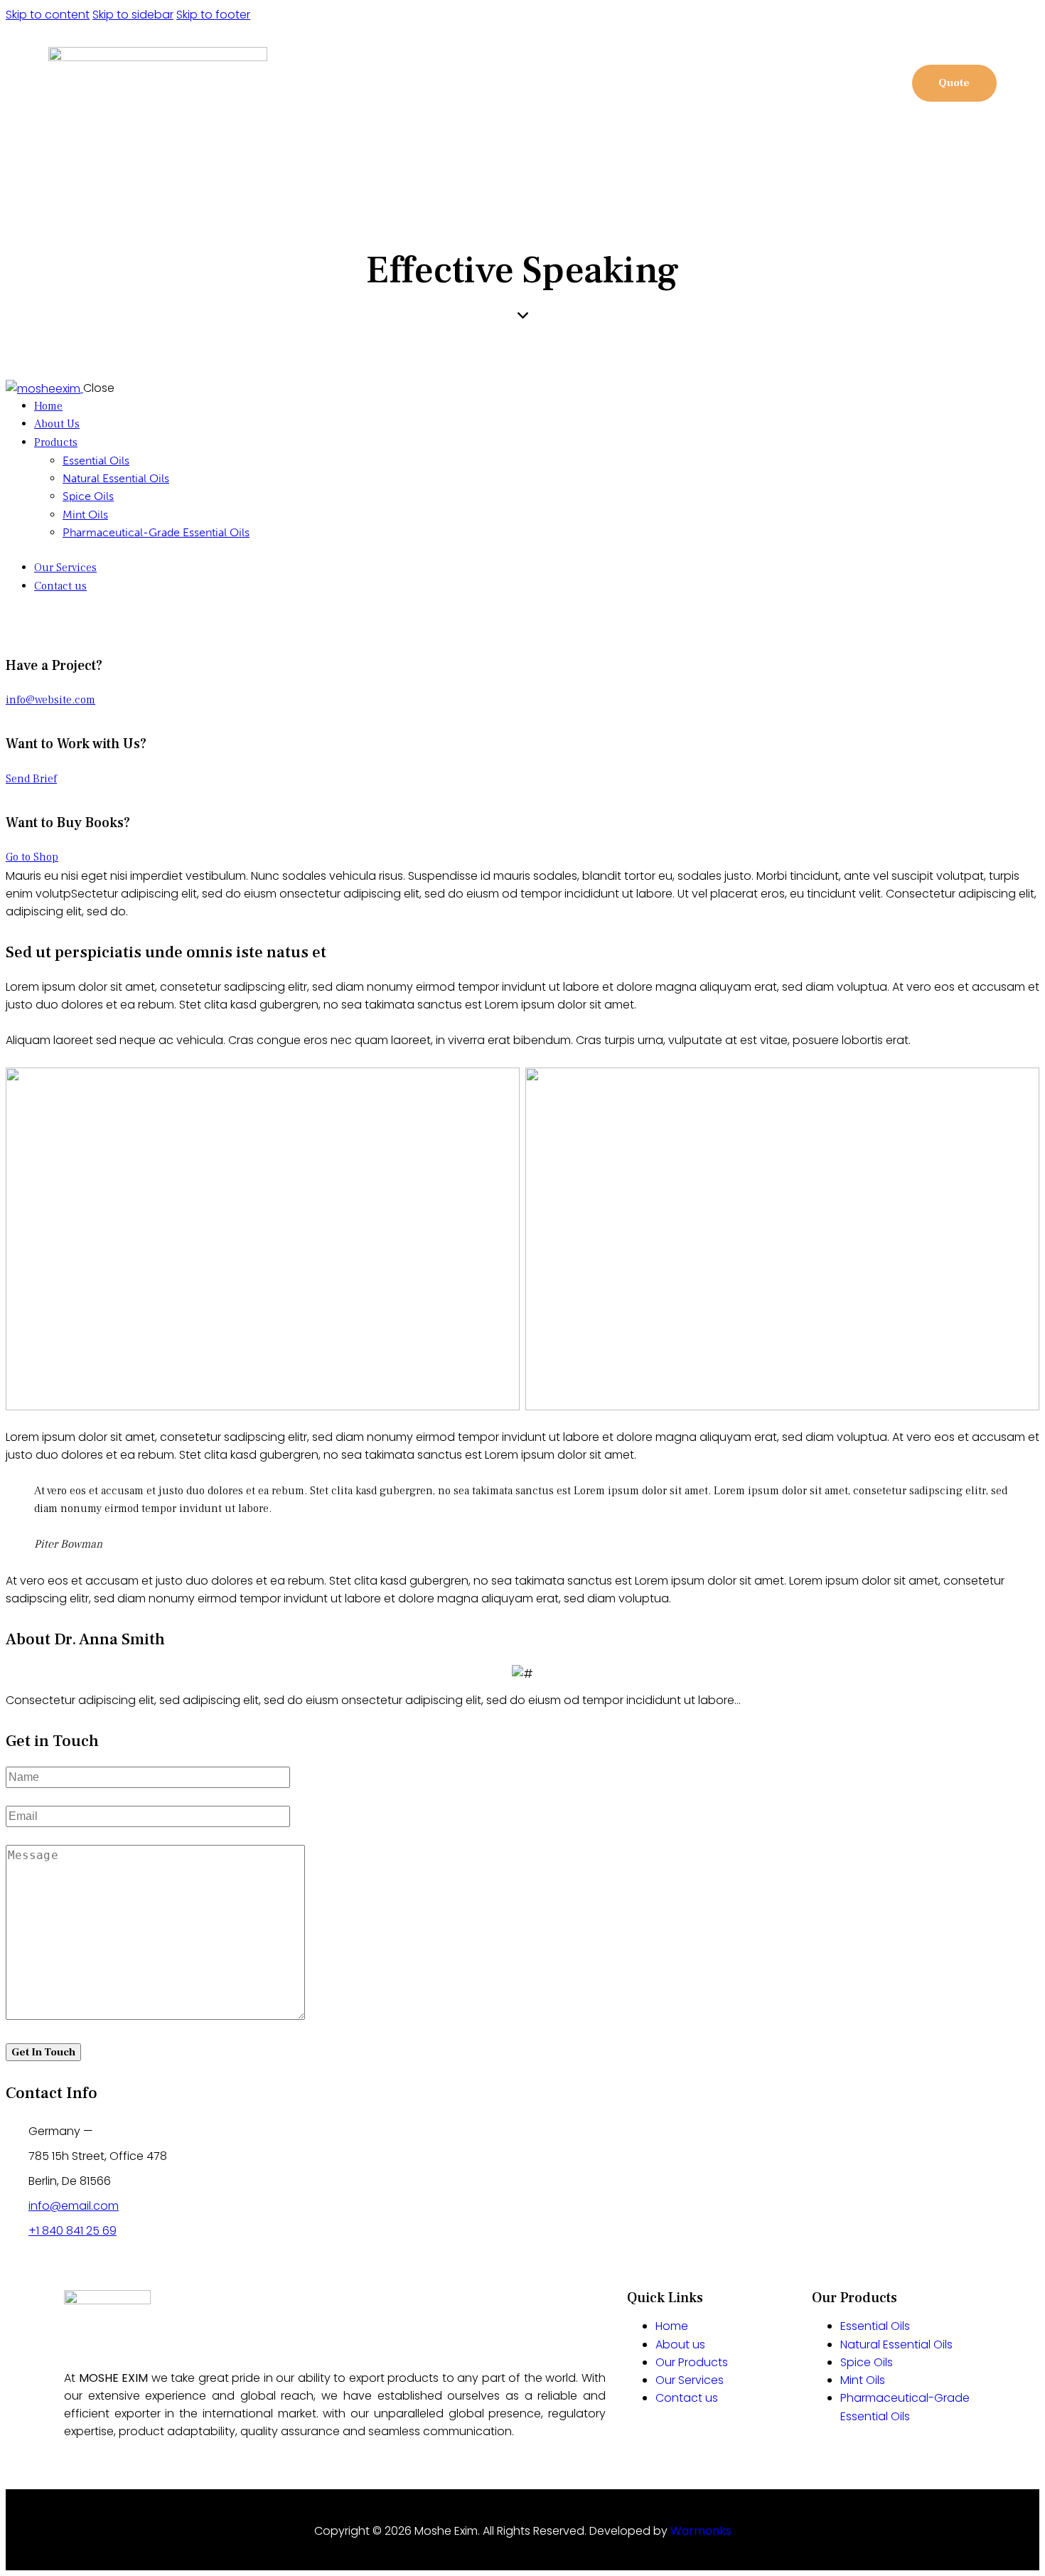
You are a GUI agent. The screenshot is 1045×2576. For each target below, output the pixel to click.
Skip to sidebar (133, 15)
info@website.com (50, 700)
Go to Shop (32, 857)
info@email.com (74, 2206)
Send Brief (31, 779)
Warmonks (701, 2531)
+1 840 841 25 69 (73, 2231)
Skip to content (48, 15)
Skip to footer (213, 15)
